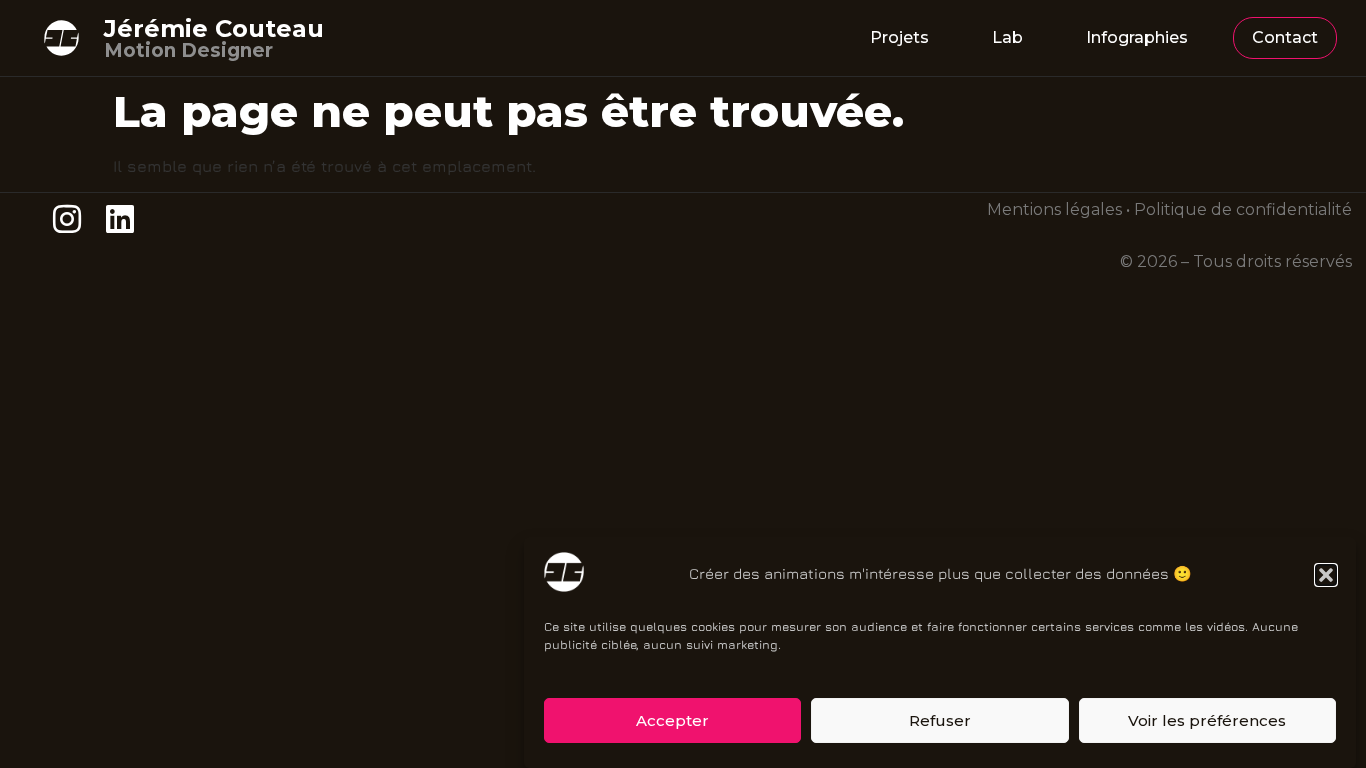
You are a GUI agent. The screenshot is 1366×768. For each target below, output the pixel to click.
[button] (1326, 575)
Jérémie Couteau (214, 28)
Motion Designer (188, 50)
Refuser (940, 720)
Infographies (1137, 37)
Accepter (672, 720)
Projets (899, 37)
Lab (1007, 37)
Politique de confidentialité (1243, 209)
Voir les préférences (1207, 720)
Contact (1285, 37)
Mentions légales (1054, 209)
